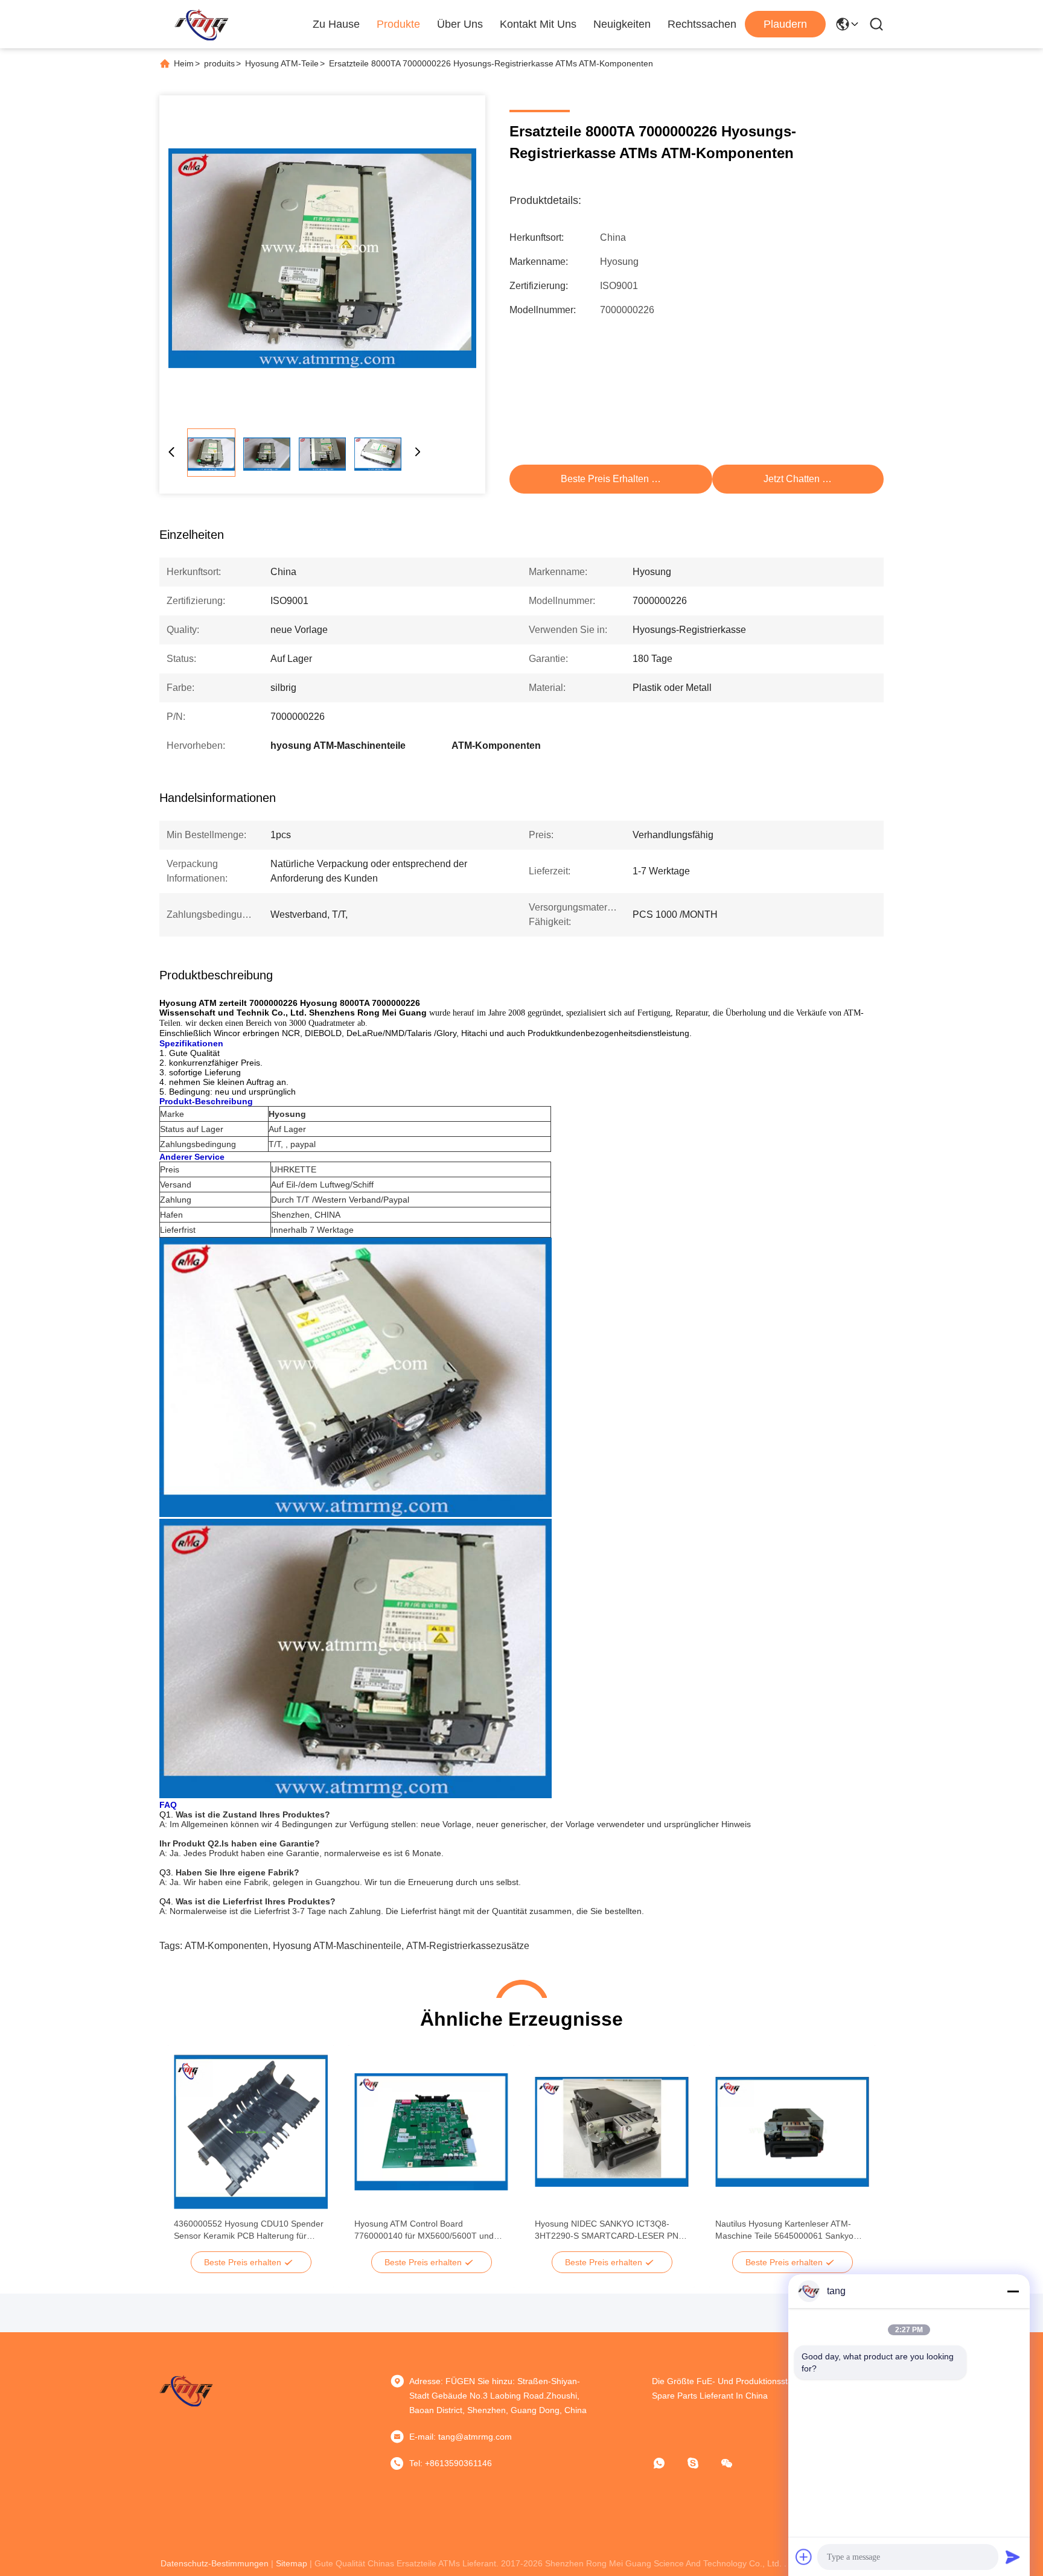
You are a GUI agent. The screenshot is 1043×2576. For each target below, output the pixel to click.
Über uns (460, 24)
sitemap (292, 2563)
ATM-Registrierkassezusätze (468, 1946)
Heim (184, 63)
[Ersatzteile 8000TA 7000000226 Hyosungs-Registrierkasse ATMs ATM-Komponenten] (322, 258)
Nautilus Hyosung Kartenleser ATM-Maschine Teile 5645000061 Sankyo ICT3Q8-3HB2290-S (784, 2230)
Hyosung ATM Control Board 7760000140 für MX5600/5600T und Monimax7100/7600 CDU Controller (424, 2230)
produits (219, 63)
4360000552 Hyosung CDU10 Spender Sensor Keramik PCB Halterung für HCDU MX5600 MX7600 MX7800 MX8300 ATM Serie (249, 2230)
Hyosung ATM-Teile (282, 63)
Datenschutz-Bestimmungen (215, 2563)
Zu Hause (336, 24)
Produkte (398, 24)
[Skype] (701, 2463)
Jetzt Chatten (792, 479)
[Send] (1013, 2557)
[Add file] (804, 2557)
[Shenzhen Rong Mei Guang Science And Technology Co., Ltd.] (201, 24)
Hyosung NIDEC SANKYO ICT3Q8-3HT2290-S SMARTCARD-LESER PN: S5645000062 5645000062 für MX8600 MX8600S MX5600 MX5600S (611, 2230)
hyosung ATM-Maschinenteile (337, 1946)
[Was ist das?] (668, 2463)
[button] (190, 2153)
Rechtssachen (702, 24)
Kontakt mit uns (538, 24)
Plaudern (785, 24)
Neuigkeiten (622, 24)
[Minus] (1013, 2291)
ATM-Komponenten (226, 1946)
